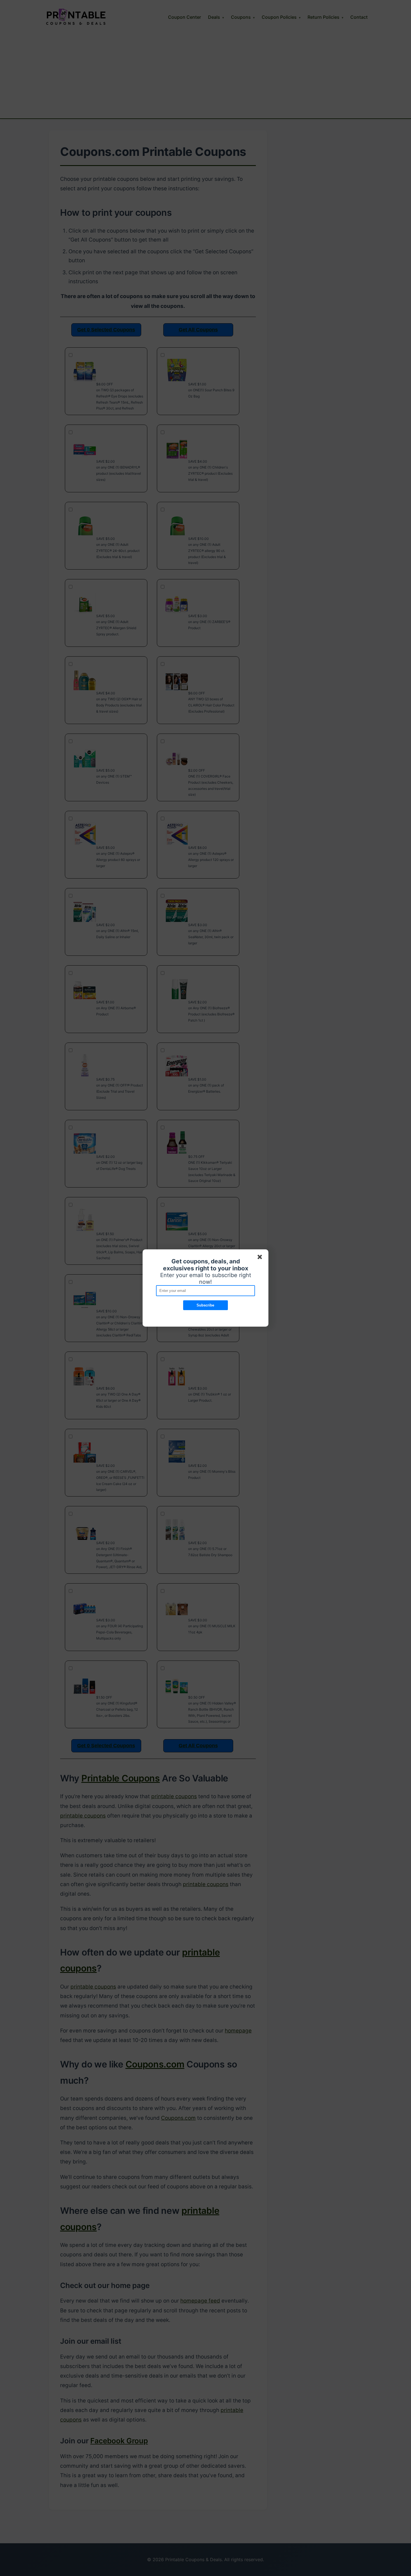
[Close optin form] (261, 1258)
